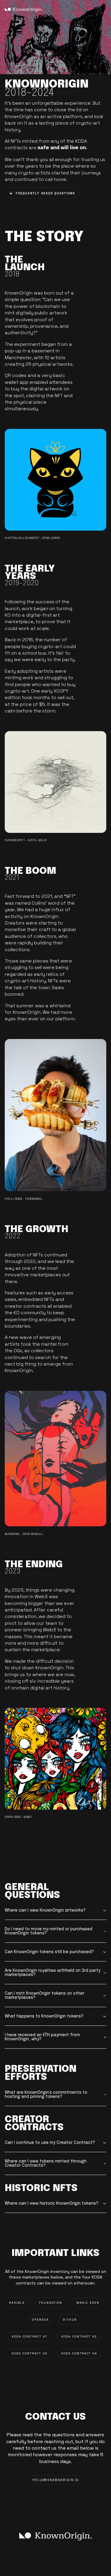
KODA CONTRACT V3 (29, 2353)
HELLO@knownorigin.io (56, 2480)
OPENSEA (40, 2320)
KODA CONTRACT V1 (29, 2336)
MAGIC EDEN (88, 2303)
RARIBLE (17, 2303)
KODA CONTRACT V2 (79, 2336)
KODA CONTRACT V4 (79, 2353)
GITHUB (70, 2320)
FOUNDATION (51, 2303)
